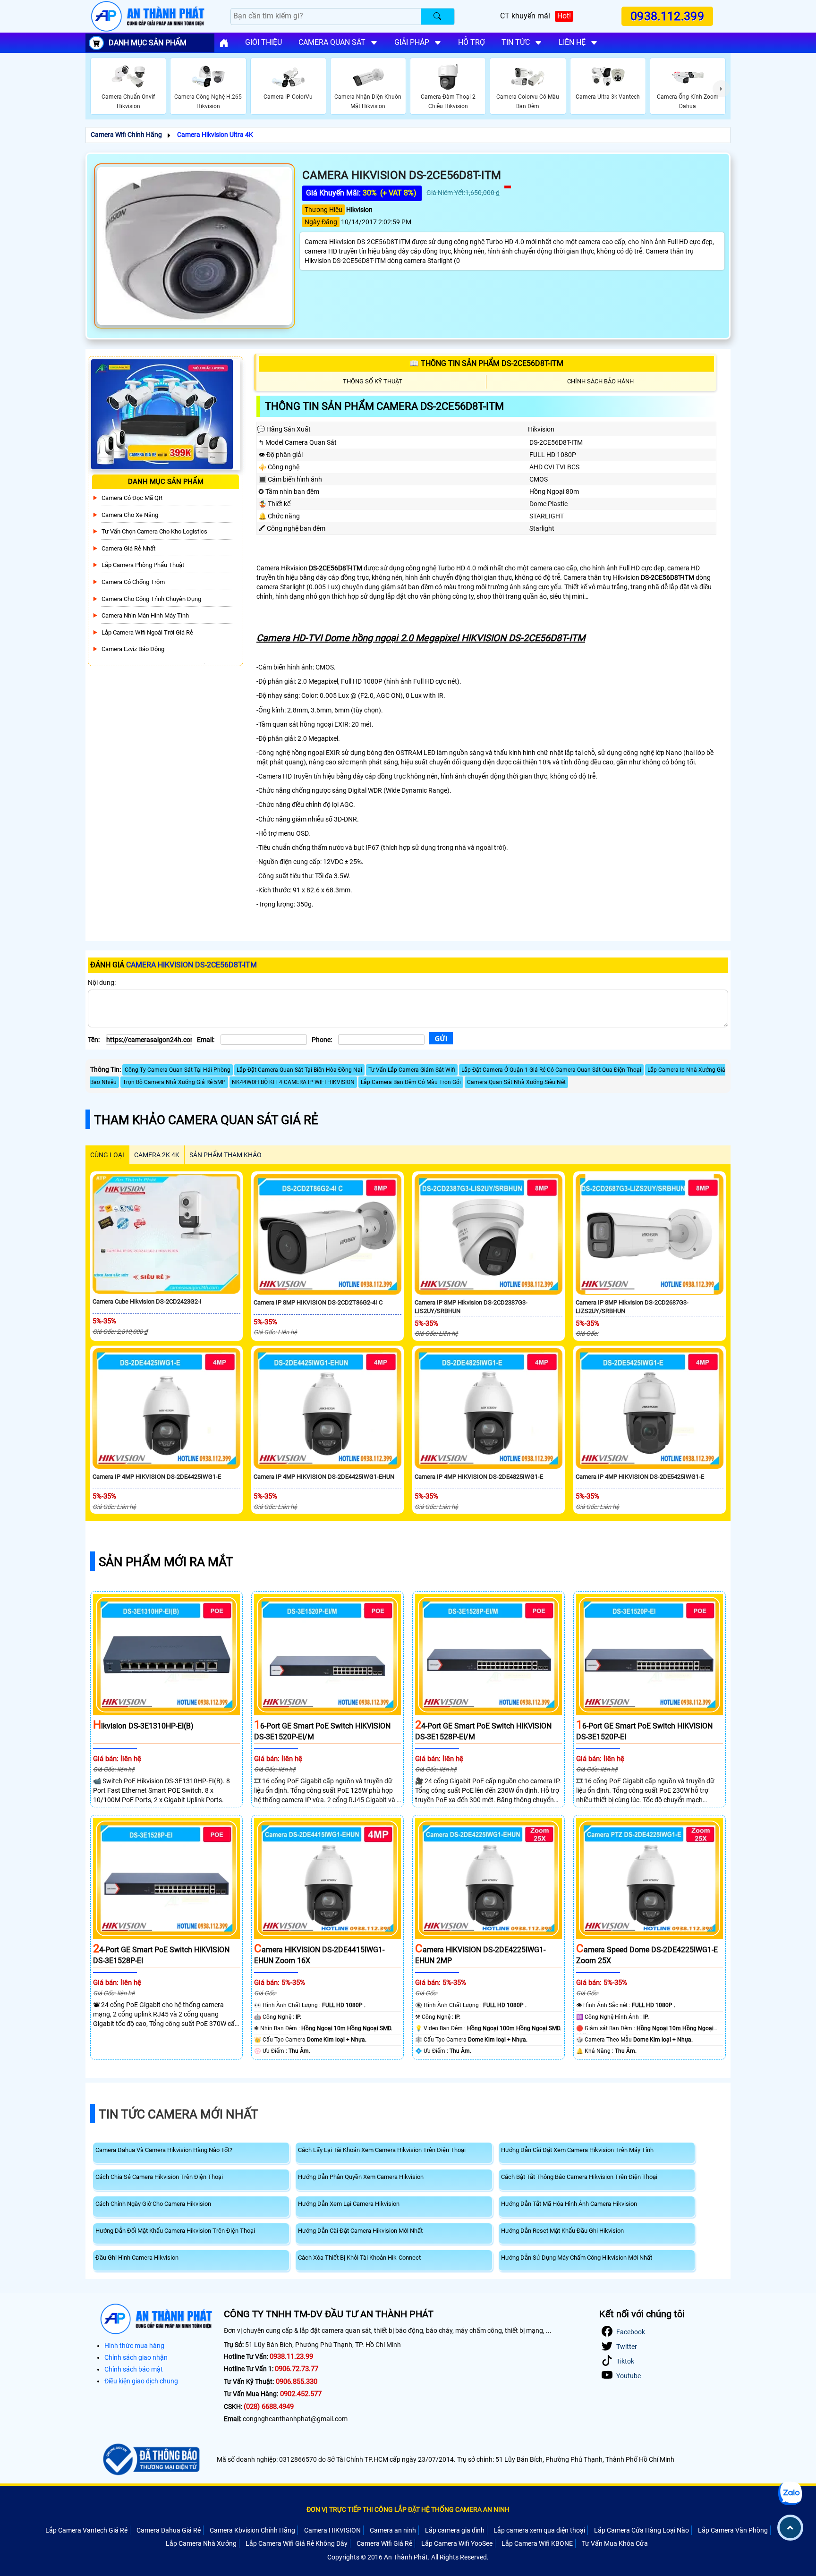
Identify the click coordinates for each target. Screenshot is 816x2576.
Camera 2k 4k (157, 1155)
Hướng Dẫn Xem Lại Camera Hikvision (349, 2204)
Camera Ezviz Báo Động (133, 649)
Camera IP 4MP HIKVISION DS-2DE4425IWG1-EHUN (324, 1477)
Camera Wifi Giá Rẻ (384, 2543)
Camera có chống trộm (133, 582)
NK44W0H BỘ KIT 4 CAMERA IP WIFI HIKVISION (293, 1082)
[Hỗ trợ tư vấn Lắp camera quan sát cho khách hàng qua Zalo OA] (790, 2493)
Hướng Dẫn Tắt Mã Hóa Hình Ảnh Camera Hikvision (569, 2204)
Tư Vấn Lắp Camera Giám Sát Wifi (412, 1070)
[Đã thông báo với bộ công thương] (150, 2459)
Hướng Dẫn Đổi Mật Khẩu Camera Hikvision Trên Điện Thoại (175, 2231)
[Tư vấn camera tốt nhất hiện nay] (721, 89)
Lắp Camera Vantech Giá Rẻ (86, 2530)
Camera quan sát (332, 42)
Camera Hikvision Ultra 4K (215, 135)
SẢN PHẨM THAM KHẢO (225, 1155)
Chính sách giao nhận (136, 2357)
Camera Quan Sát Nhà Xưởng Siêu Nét (516, 1082)
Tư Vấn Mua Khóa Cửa (615, 2543)
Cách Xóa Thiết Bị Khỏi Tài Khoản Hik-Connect (359, 2258)
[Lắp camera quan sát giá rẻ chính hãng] (224, 43)
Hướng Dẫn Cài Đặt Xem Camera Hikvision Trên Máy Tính (577, 2150)
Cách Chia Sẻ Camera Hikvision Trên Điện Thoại (159, 2177)
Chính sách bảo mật (134, 2369)
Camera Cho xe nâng (130, 515)
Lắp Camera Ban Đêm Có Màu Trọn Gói (411, 1082)
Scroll (790, 2528)
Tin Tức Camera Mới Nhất (178, 2114)
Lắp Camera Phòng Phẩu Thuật (143, 565)
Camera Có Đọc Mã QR (132, 498)
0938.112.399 (667, 16)
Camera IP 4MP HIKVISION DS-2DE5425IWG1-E (640, 1477)
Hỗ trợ (472, 42)
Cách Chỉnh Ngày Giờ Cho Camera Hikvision (153, 2204)
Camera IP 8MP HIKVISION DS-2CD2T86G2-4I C (318, 1302)
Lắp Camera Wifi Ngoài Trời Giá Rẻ (147, 632)
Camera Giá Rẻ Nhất (128, 548)
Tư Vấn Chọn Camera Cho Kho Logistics (154, 532)
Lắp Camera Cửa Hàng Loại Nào (642, 2530)
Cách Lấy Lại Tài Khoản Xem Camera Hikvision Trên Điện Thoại (382, 2150)
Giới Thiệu (263, 42)
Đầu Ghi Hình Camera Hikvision (137, 2258)
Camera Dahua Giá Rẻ (169, 2530)
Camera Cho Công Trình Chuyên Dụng (151, 599)
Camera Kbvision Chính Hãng (252, 2530)
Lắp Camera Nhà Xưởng (201, 2543)
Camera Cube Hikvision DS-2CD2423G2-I (147, 1301)
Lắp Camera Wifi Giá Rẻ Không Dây (297, 2543)
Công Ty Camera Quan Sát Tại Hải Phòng (178, 1070)
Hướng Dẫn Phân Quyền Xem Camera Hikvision (361, 2177)
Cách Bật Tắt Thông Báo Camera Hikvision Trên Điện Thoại (579, 2177)
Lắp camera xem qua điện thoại (539, 2530)
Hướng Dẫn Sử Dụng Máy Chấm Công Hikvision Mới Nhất (577, 2258)
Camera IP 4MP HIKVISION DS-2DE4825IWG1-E (479, 1477)
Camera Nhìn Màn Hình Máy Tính (145, 615)
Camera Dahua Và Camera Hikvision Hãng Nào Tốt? (164, 2150)
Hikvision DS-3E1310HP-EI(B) (143, 1726)
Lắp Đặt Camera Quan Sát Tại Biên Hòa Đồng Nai (299, 1070)
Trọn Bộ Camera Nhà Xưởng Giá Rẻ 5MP (174, 1082)
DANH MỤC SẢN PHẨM (148, 43)
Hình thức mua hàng (134, 2346)
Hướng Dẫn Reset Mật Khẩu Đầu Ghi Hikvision (562, 2231)
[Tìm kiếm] (438, 17)
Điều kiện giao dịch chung (141, 2381)
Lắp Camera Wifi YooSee (457, 2543)
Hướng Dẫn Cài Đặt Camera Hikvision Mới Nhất (360, 2231)
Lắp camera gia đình (455, 2530)
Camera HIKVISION (332, 2530)
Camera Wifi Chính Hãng (126, 135)
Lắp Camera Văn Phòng (733, 2530)
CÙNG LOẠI (107, 1155)
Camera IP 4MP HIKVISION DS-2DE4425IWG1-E (157, 1477)
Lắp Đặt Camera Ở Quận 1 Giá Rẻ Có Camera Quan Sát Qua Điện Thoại (551, 1070)
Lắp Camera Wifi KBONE (537, 2543)
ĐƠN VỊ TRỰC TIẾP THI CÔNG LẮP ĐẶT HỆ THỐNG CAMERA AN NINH (408, 2509)
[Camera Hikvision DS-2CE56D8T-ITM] (195, 246)
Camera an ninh (393, 2530)
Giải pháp (412, 42)
